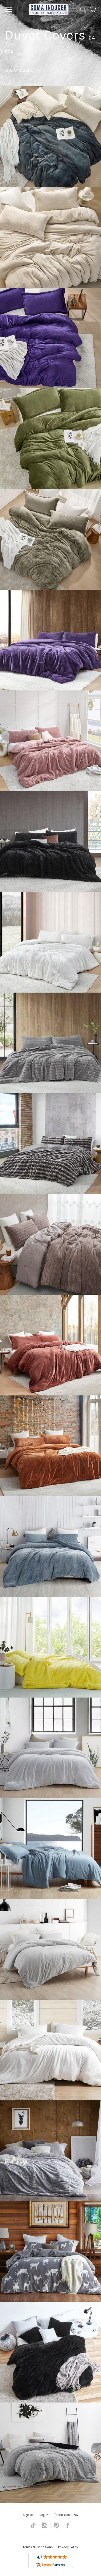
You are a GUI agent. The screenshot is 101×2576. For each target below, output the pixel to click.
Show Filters (19, 70)
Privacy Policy (68, 2547)
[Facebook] (68, 2527)
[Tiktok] (33, 2527)
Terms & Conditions (38, 2547)
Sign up (28, 2515)
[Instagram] (45, 2527)
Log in (44, 2515)
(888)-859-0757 (67, 2515)
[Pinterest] (56, 2527)
